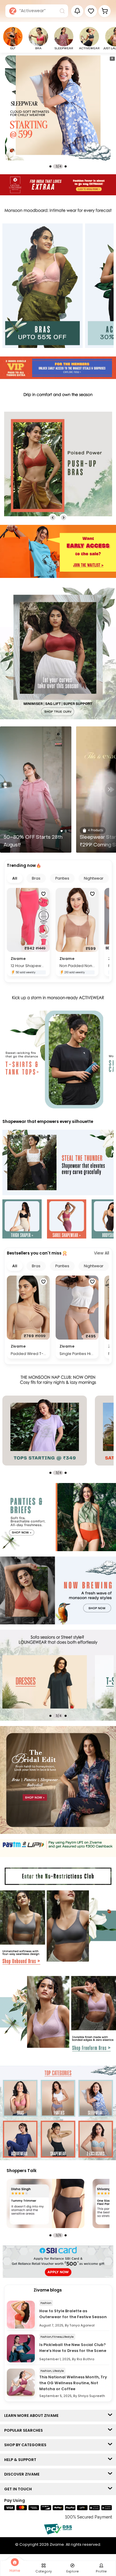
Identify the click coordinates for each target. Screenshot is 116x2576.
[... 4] (63, 1682)
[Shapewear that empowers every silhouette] (58, 1163)
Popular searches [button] (25, 2430)
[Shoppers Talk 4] (46, 2203)
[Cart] (105, 11)
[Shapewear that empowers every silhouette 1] (22, 1220)
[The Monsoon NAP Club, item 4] (63, 1431)
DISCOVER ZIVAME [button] (23, 2474)
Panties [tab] (62, 878)
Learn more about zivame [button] (33, 2416)
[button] (91, 11)
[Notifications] (77, 11)
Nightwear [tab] (94, 878)
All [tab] (15, 878)
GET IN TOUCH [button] (19, 2489)
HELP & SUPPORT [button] (22, 2460)
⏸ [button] (112, 58)
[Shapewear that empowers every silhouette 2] (67, 1220)
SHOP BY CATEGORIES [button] (27, 2445)
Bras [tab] (36, 878)
